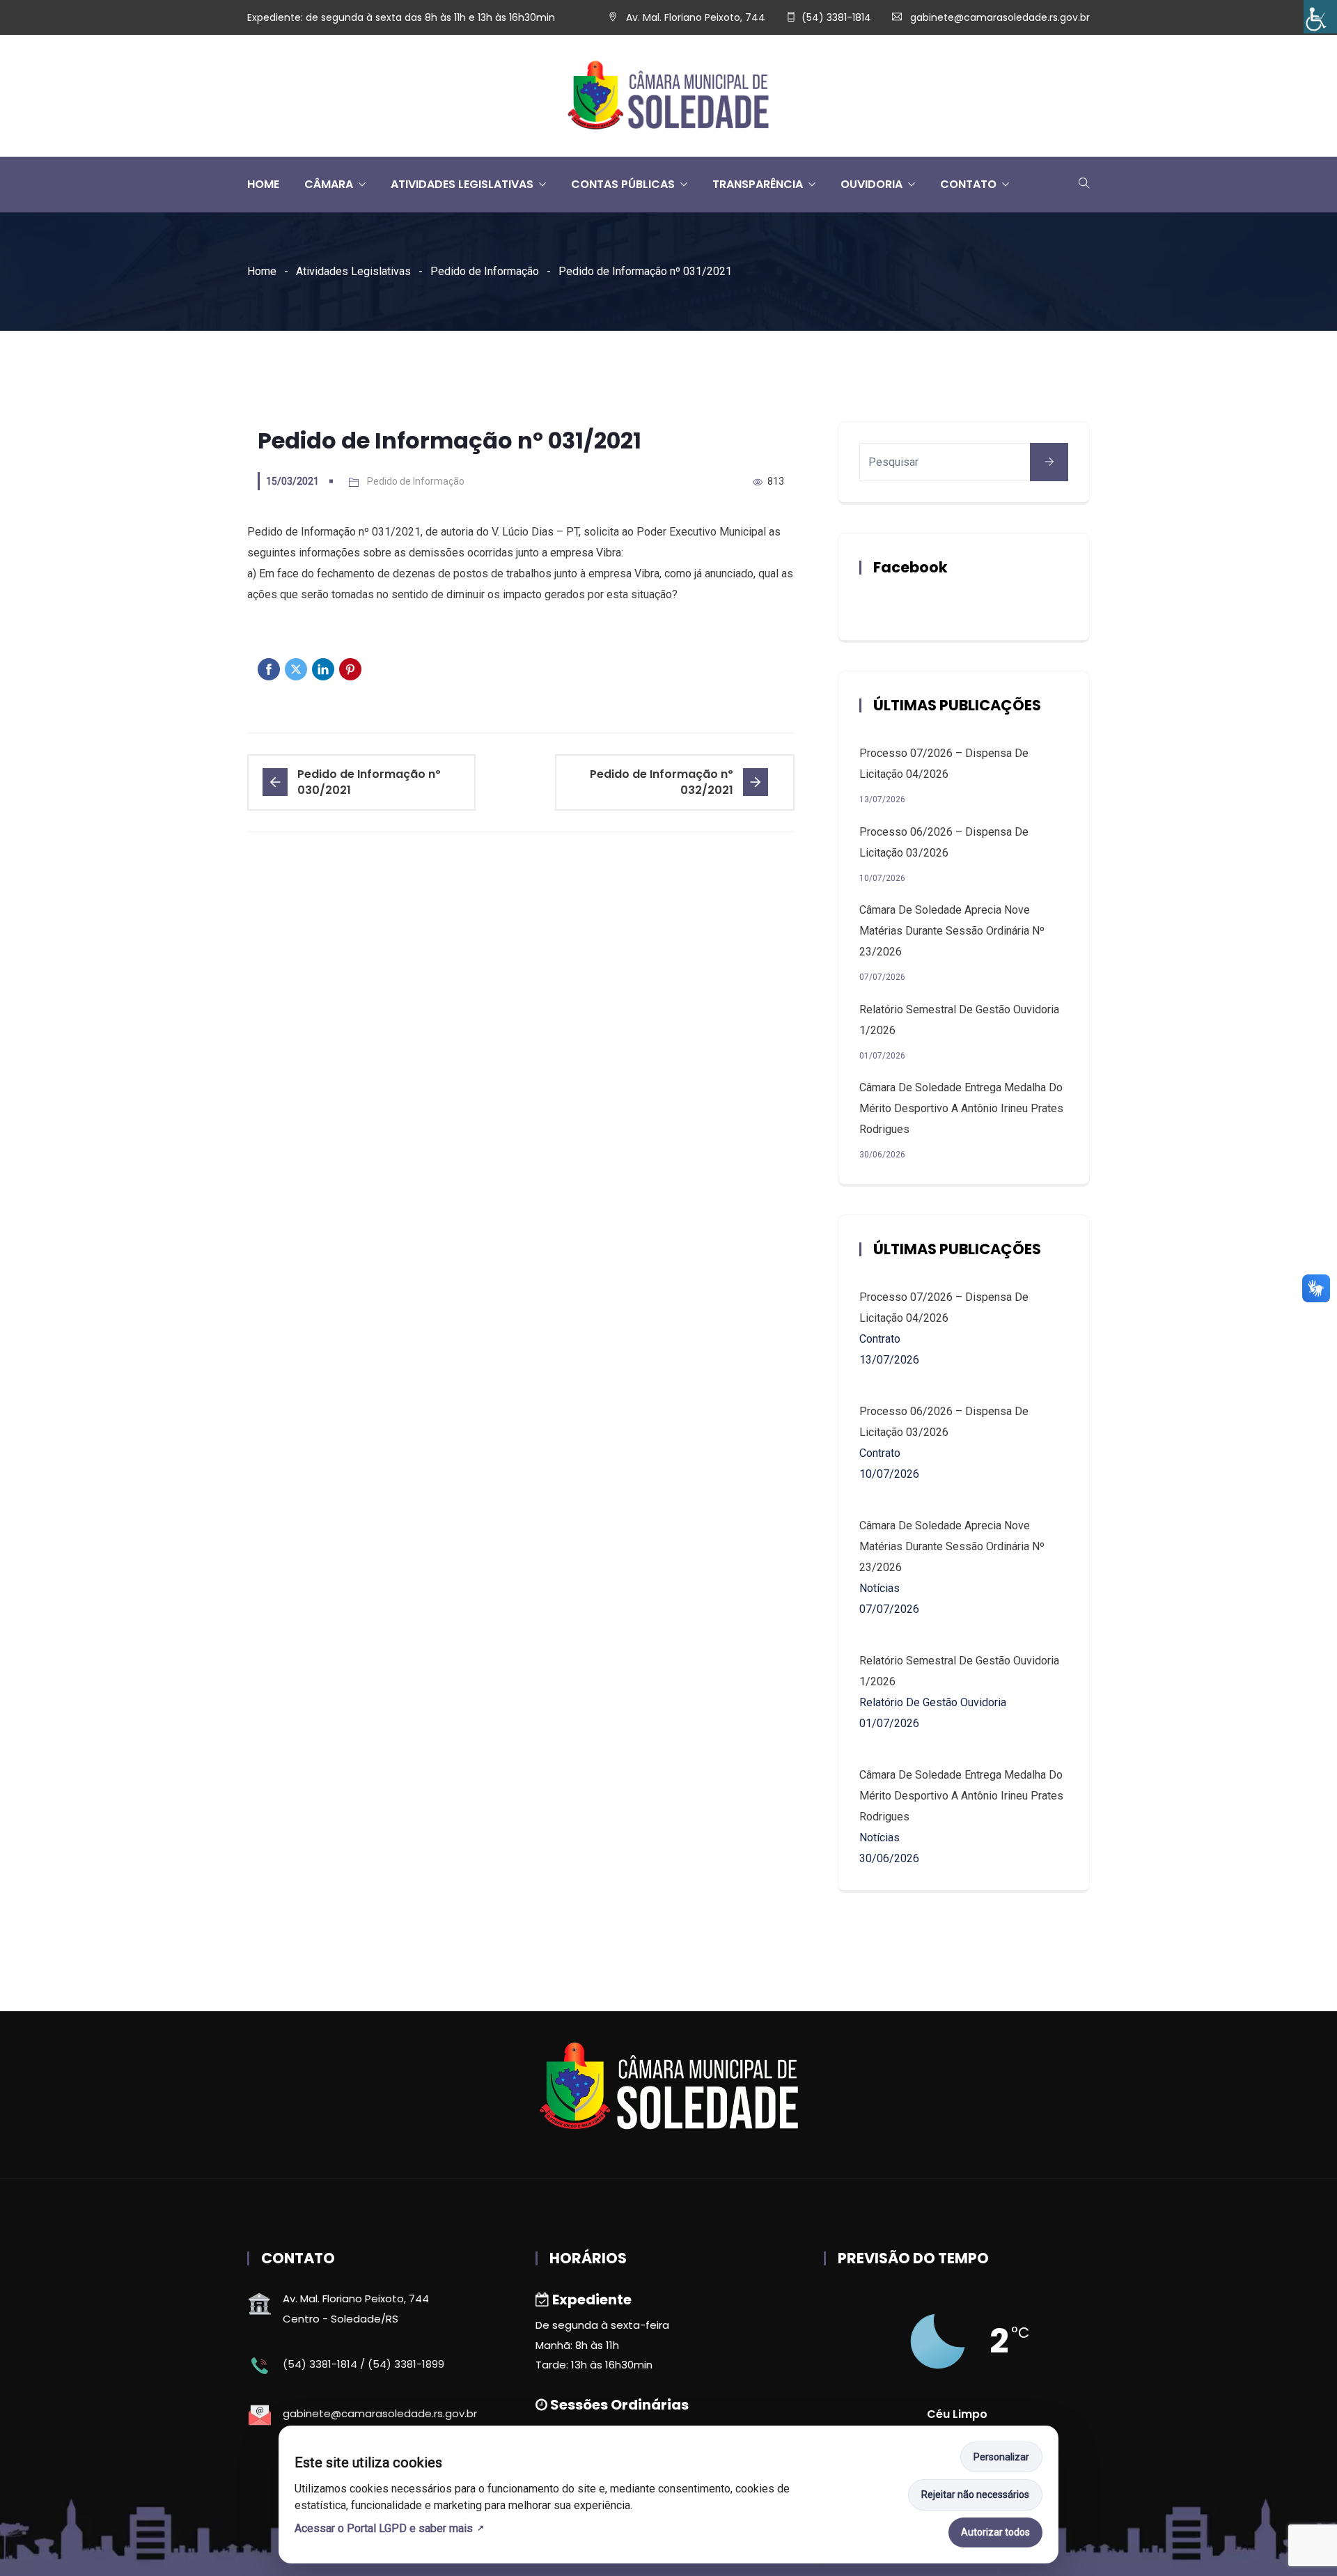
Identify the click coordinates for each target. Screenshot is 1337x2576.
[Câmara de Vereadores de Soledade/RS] (668, 96)
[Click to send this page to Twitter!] (296, 669)
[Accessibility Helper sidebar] (1320, 17)
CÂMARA (329, 184)
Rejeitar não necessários (975, 2495)
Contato (968, 184)
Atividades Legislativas (353, 271)
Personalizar (1001, 2457)
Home (262, 271)
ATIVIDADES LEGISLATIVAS (462, 184)
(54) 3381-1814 (836, 17)
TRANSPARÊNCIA (758, 184)
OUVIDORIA (871, 184)
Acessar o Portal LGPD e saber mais (384, 2528)
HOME (263, 184)
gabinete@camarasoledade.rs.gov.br (1000, 17)
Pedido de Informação (485, 271)
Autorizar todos (995, 2532)
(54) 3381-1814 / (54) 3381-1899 (363, 2364)
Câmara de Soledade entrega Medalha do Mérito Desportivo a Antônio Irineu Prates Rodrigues (961, 1108)
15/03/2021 (292, 481)
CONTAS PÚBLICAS (623, 184)
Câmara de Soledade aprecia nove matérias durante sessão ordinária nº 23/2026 (952, 931)
